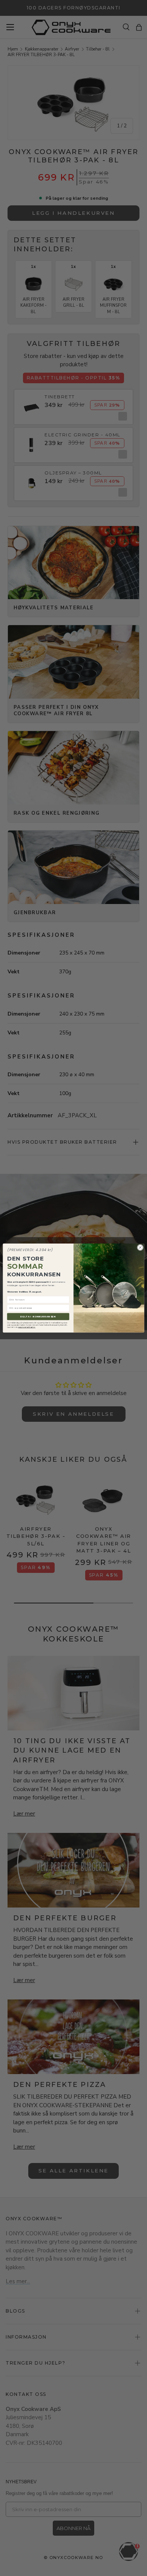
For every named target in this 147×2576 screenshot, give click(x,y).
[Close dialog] (140, 1247)
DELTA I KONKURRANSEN (38, 1316)
